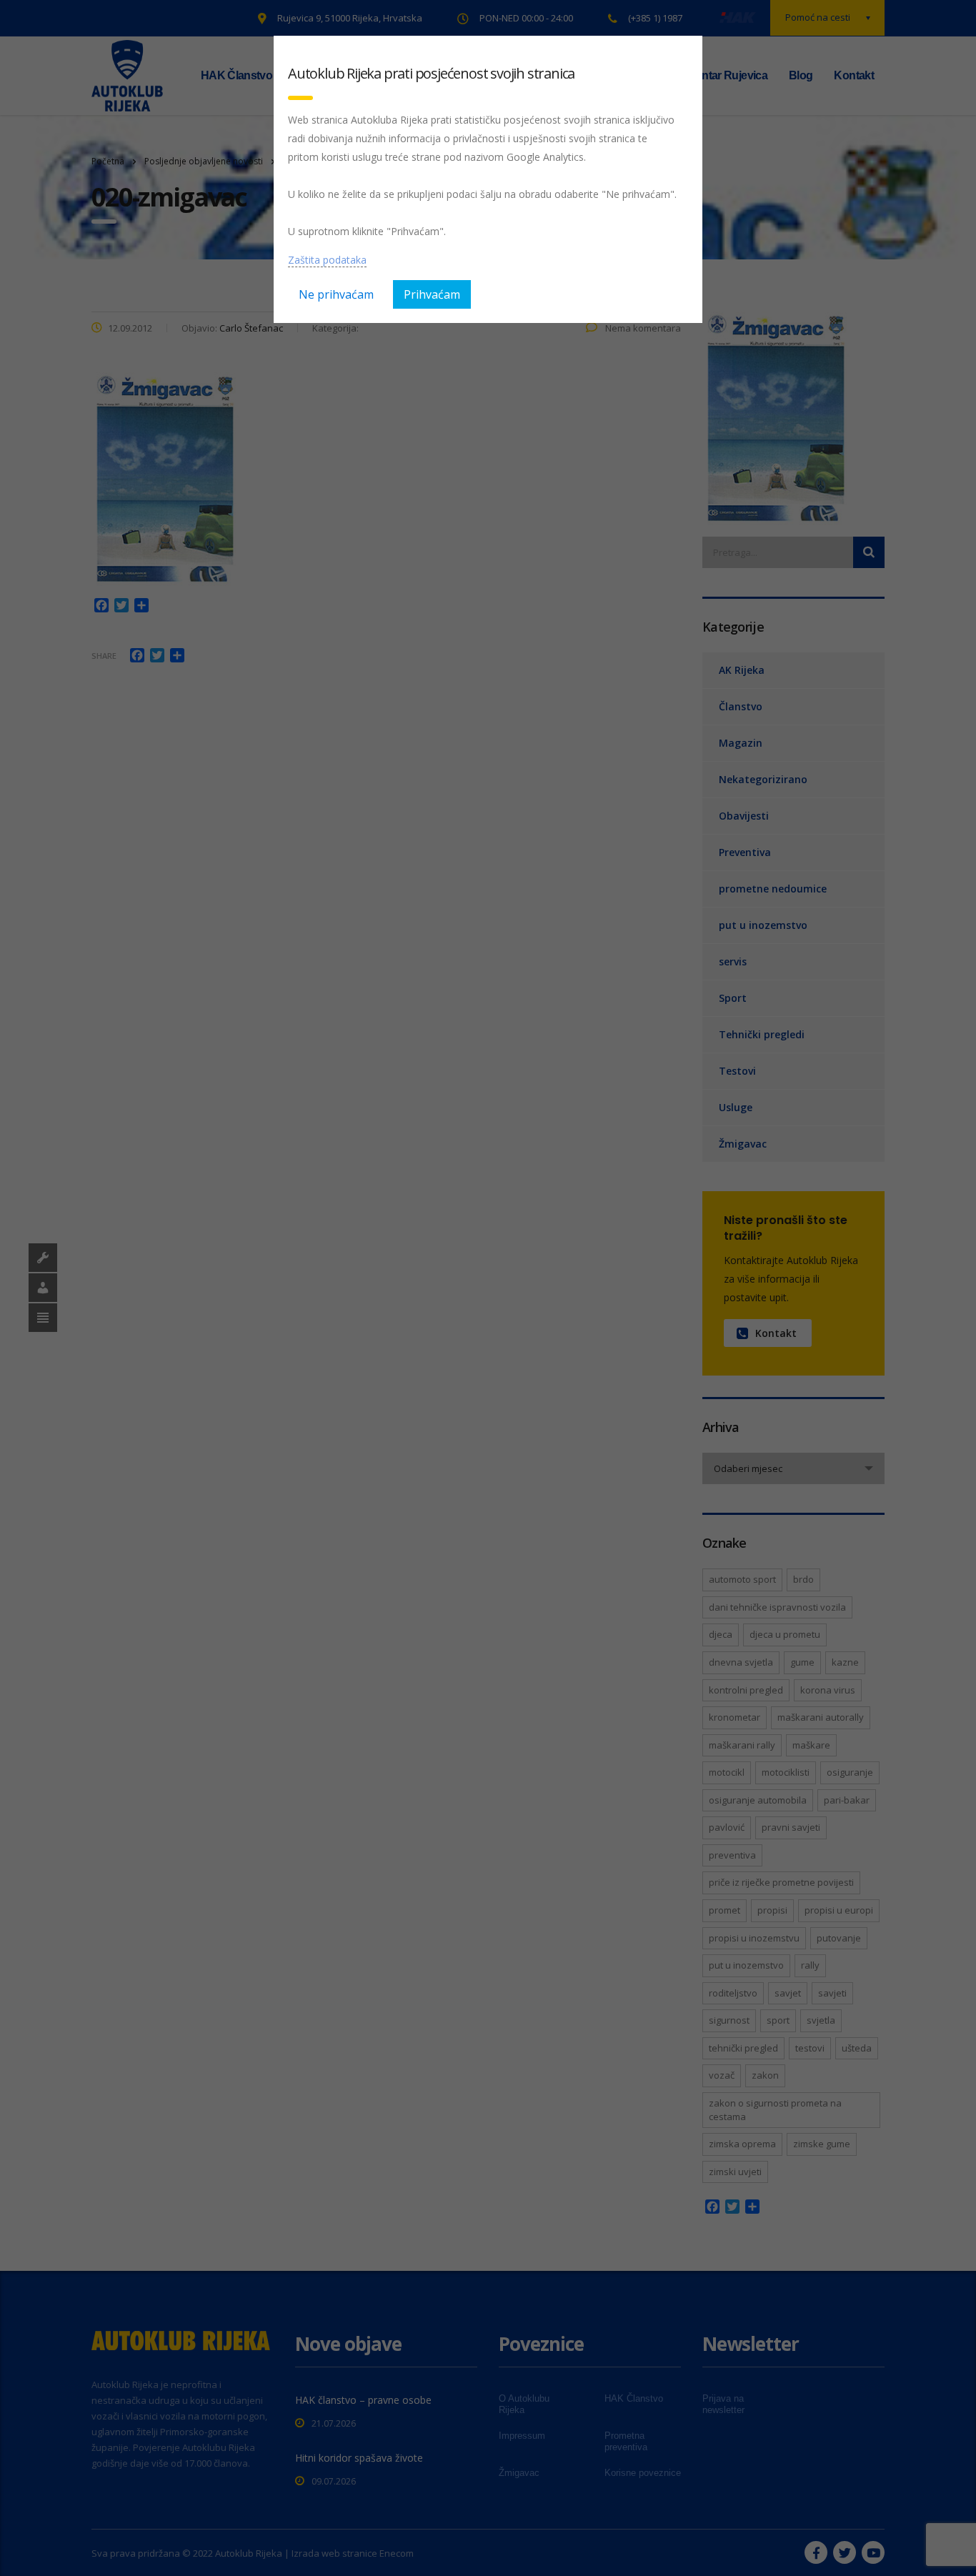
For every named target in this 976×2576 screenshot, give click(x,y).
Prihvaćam (432, 294)
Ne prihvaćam (336, 294)
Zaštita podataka (327, 260)
